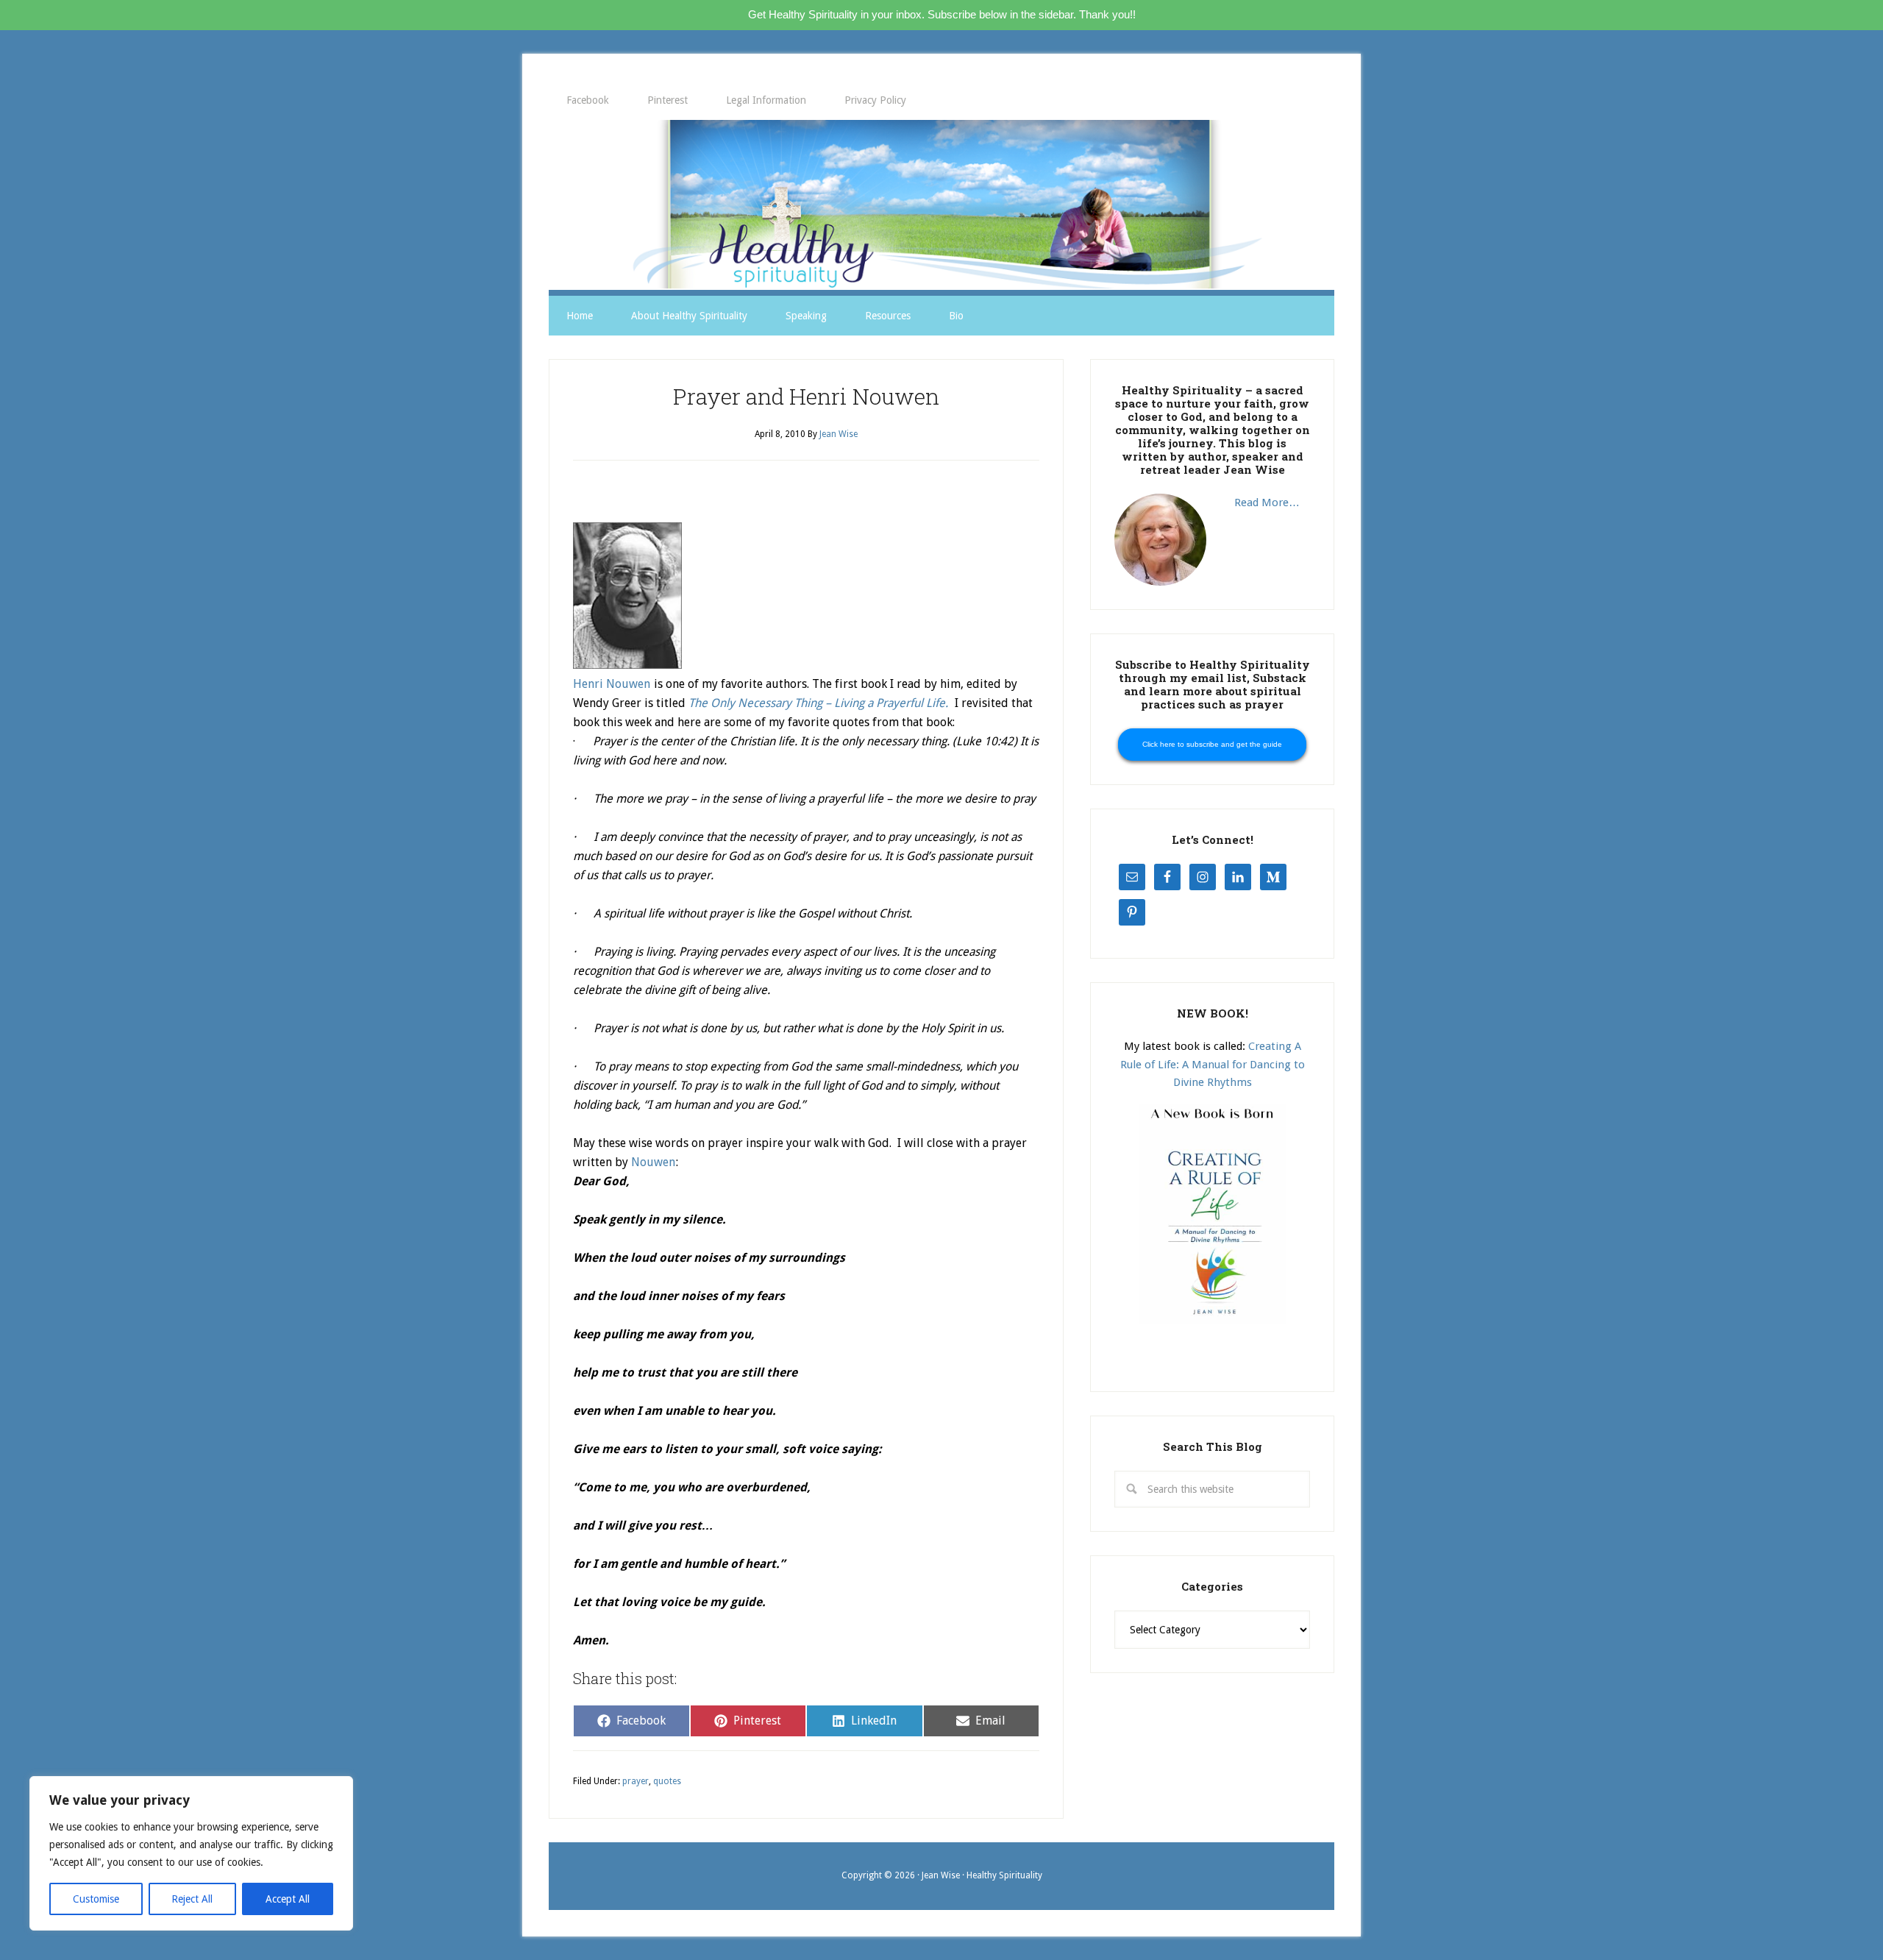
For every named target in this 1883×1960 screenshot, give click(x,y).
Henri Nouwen (612, 684)
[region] (191, 1853)
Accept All (288, 1899)
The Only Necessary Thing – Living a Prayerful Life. (818, 703)
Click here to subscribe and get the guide (1212, 744)
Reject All (192, 1899)
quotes (667, 1781)
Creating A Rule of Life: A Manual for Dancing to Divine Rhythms (1213, 1064)
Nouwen (653, 1162)
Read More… (1267, 503)
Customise (96, 1899)
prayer (636, 1781)
